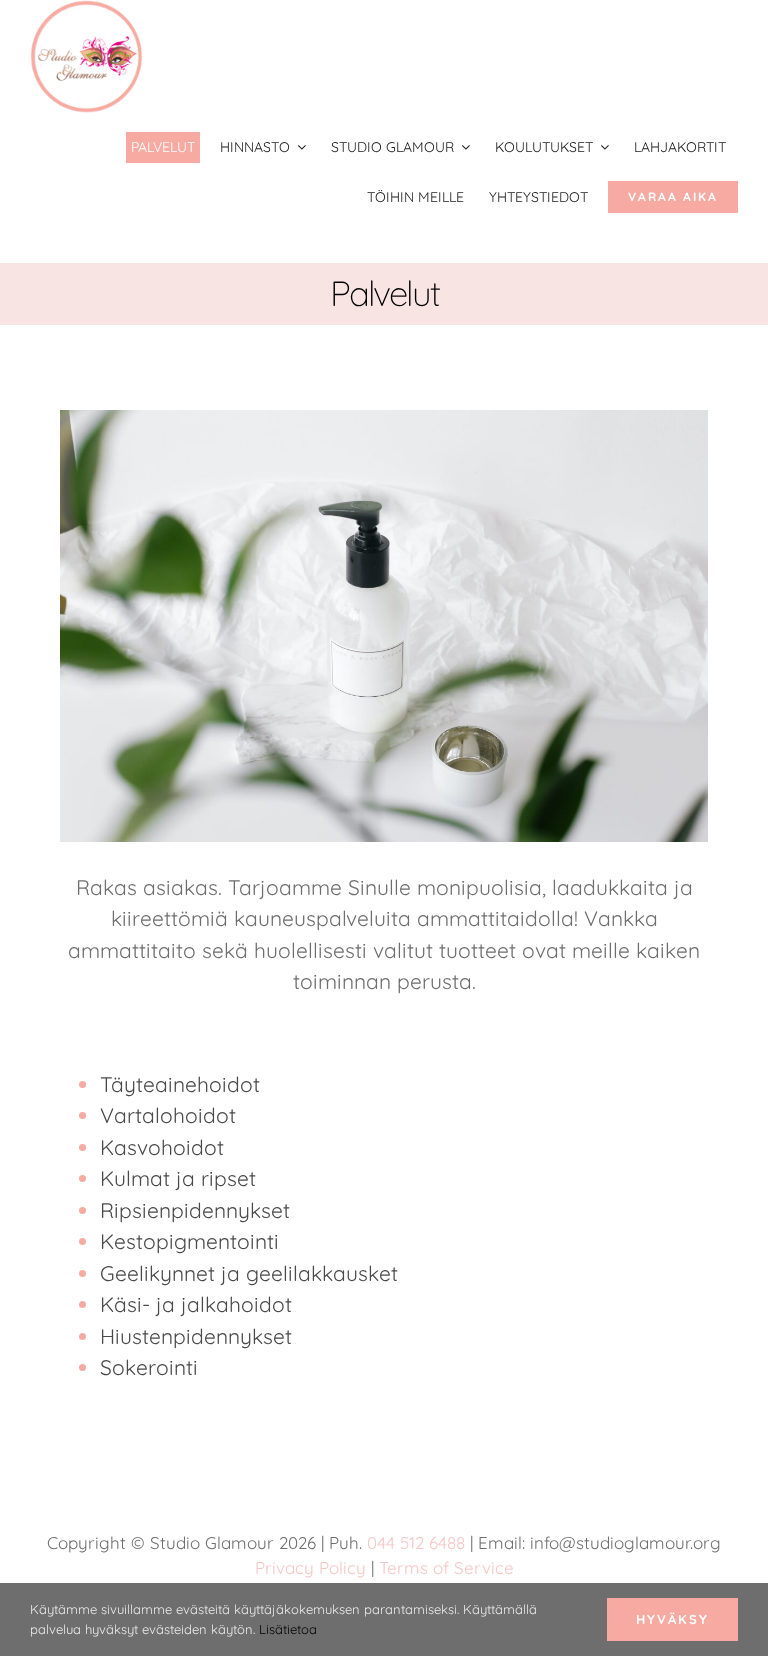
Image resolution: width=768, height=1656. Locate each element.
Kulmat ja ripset (178, 1178)
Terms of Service (446, 1567)
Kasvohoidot (162, 1147)
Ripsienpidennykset (195, 1210)
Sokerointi (149, 1367)
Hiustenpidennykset (196, 1336)
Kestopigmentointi (189, 1241)
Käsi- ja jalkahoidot (196, 1304)
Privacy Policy (310, 1567)
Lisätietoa (288, 1629)
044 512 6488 (416, 1542)
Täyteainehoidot (180, 1084)
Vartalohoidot (168, 1115)
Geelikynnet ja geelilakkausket (249, 1273)
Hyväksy (672, 1619)
